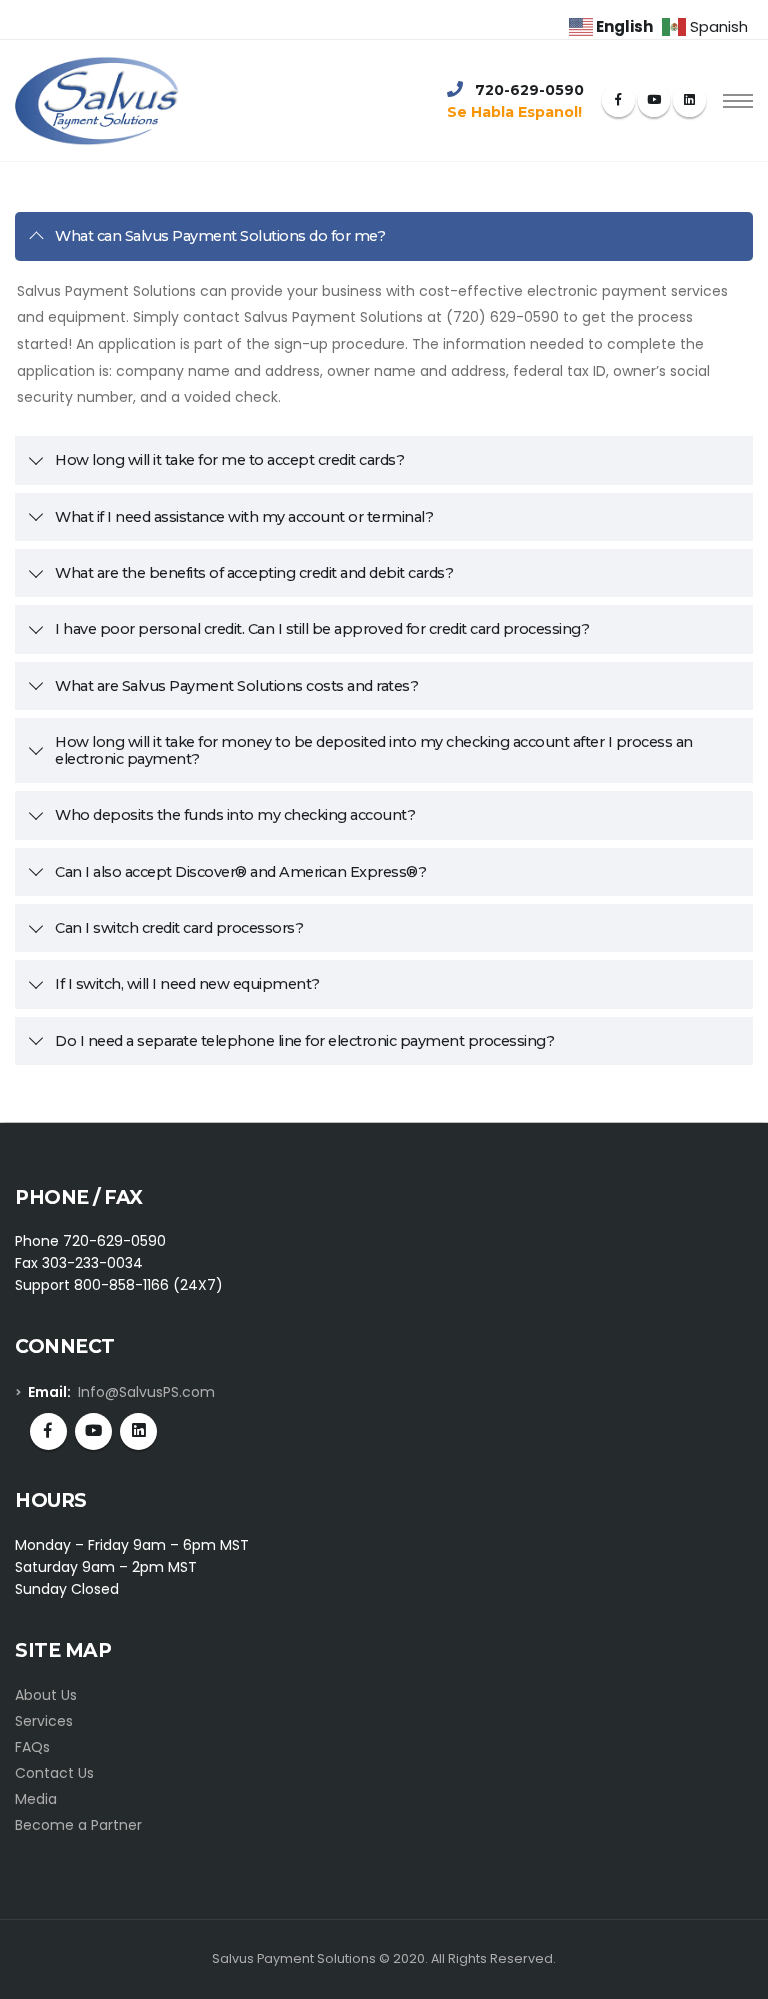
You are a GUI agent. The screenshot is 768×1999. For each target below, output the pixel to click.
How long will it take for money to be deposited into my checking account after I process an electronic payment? (374, 750)
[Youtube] (654, 100)
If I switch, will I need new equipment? (187, 984)
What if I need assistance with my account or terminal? (244, 517)
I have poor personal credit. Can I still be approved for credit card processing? (322, 629)
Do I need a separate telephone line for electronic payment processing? (304, 1041)
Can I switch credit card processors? (179, 928)
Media (36, 1799)
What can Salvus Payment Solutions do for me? (220, 236)
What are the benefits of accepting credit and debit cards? (254, 573)
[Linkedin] (689, 100)
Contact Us (54, 1773)
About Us (46, 1695)
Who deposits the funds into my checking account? (235, 815)
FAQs (32, 1747)
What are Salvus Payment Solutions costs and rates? (236, 686)
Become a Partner (78, 1825)
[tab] (384, 236)
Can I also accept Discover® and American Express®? (240, 872)
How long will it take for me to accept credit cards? (229, 460)
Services (44, 1721)
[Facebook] (618, 100)
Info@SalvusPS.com (146, 1392)
